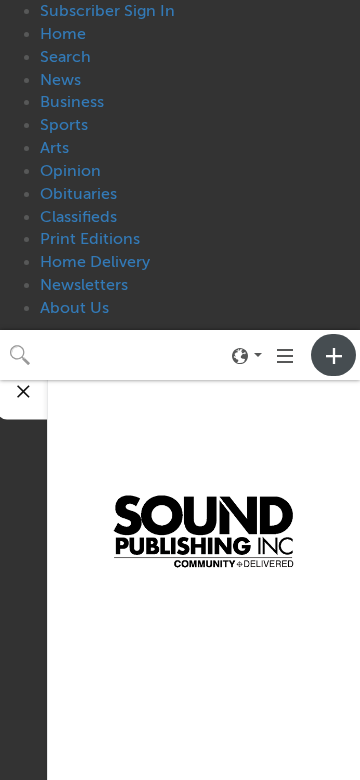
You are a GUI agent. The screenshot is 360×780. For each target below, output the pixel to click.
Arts (54, 148)
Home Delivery (95, 262)
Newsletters (84, 285)
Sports (64, 125)
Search (65, 57)
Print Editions (90, 239)
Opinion (70, 171)
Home (63, 34)
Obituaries (78, 194)
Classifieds (78, 217)
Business (72, 102)
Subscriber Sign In (107, 11)
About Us (74, 308)
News (60, 80)
